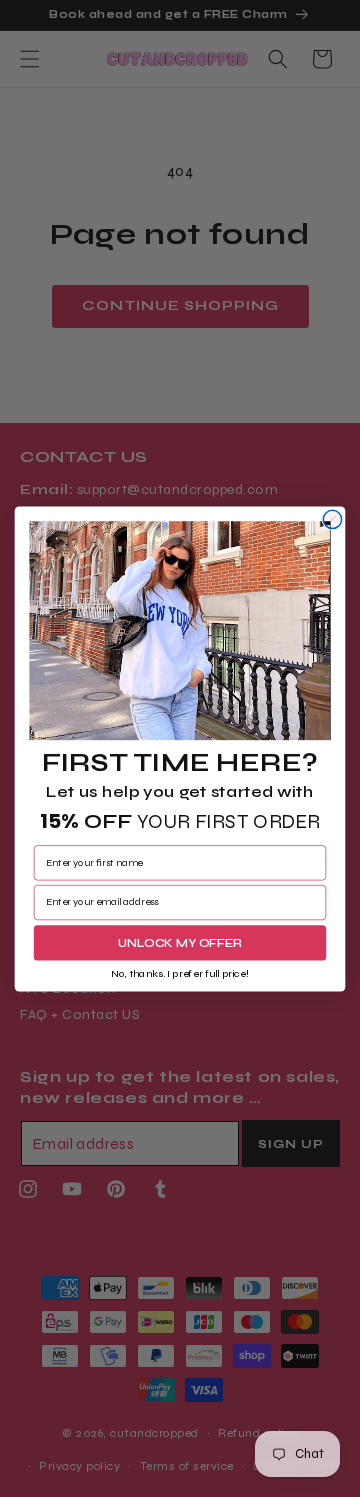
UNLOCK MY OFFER (180, 942)
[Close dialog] (332, 519)
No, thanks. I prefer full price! (179, 973)
